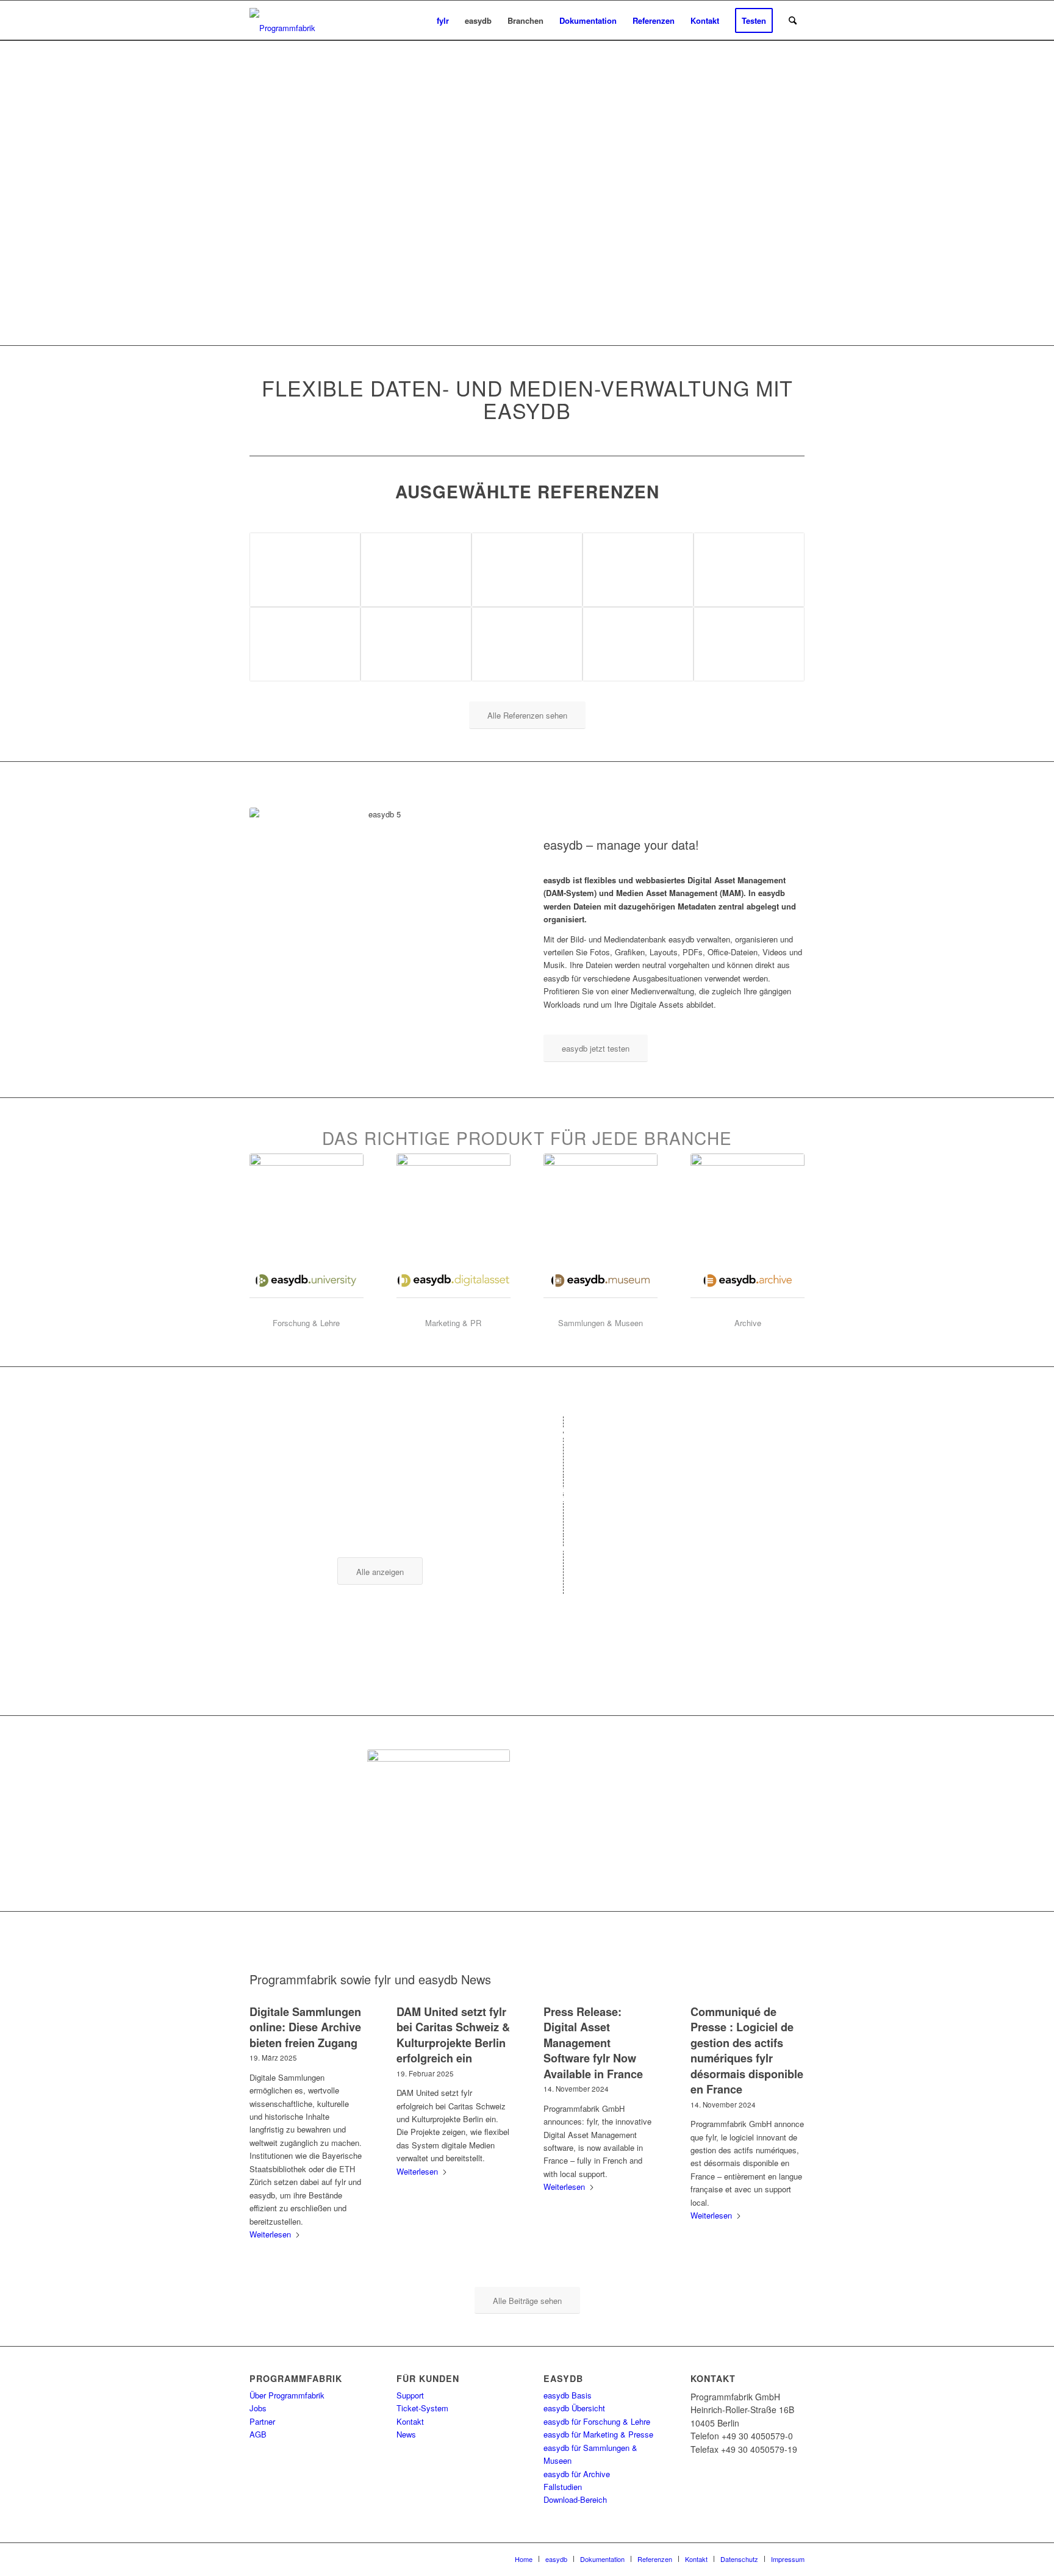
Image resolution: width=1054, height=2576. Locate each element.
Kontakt (410, 2421)
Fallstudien (563, 2487)
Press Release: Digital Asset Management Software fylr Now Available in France (593, 2043)
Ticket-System (422, 2408)
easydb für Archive (577, 2474)
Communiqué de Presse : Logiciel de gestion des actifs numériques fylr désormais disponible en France (747, 2050)
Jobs (258, 2408)
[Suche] (793, 20)
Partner (262, 2421)
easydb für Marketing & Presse (598, 2434)
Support (410, 2395)
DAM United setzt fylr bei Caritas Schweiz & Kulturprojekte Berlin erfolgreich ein (453, 2035)
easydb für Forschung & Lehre (597, 2421)
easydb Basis (568, 2395)
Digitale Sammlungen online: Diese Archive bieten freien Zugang (305, 2027)
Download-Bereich (575, 2499)
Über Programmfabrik (287, 2395)
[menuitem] (443, 20)
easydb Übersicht (574, 2408)
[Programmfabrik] (282, 24)
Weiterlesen (270, 2234)
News (406, 2434)
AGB (258, 2434)
